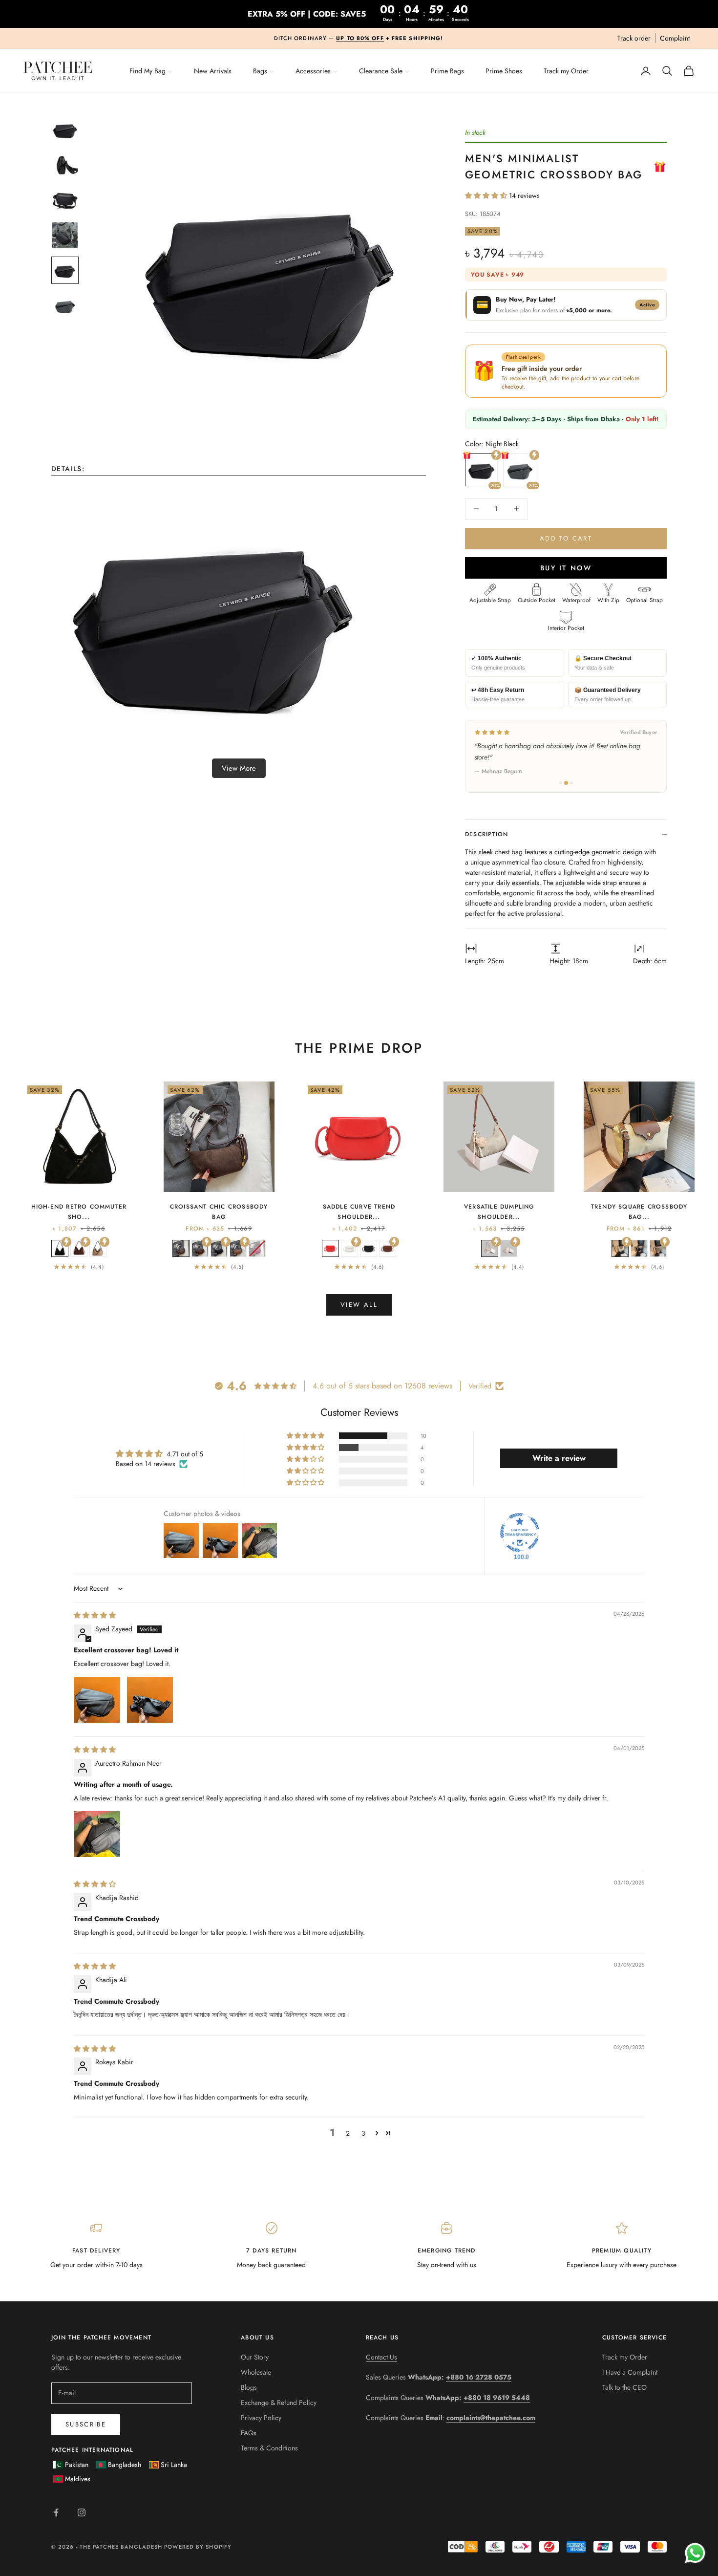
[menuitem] (151, 70)
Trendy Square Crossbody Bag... (639, 1212)
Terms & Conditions (269, 2448)
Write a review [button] (559, 1458)
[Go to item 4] (65, 235)
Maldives (78, 2479)
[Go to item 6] (65, 305)
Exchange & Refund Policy (279, 2403)
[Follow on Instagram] (82, 2512)
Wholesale (256, 2372)
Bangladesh (125, 2465)
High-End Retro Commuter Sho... (79, 1212)
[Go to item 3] (65, 200)
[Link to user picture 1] (97, 1700)
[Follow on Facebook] (56, 2512)
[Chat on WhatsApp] (695, 2553)
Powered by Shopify (198, 2547)
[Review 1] (561, 783)
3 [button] (363, 2133)
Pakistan (77, 2465)
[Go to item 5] (65, 270)
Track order (634, 38)
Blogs (249, 2387)
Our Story (255, 2357)
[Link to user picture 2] (150, 1700)
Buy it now (566, 568)
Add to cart (566, 538)
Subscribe (86, 2424)
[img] (95, 1615)
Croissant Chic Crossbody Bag (219, 1212)
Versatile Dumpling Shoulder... (499, 1212)
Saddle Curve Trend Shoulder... (359, 1212)
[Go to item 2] (65, 165)
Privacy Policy (261, 2418)
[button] (487, 195)
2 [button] (348, 2133)
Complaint (675, 38)
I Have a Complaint (630, 2372)
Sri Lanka (174, 2465)
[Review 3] (571, 783)
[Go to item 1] (65, 130)
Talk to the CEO (624, 2387)
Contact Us (381, 2357)
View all (359, 1305)
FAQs (249, 2433)
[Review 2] (566, 783)
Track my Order (625, 2357)
